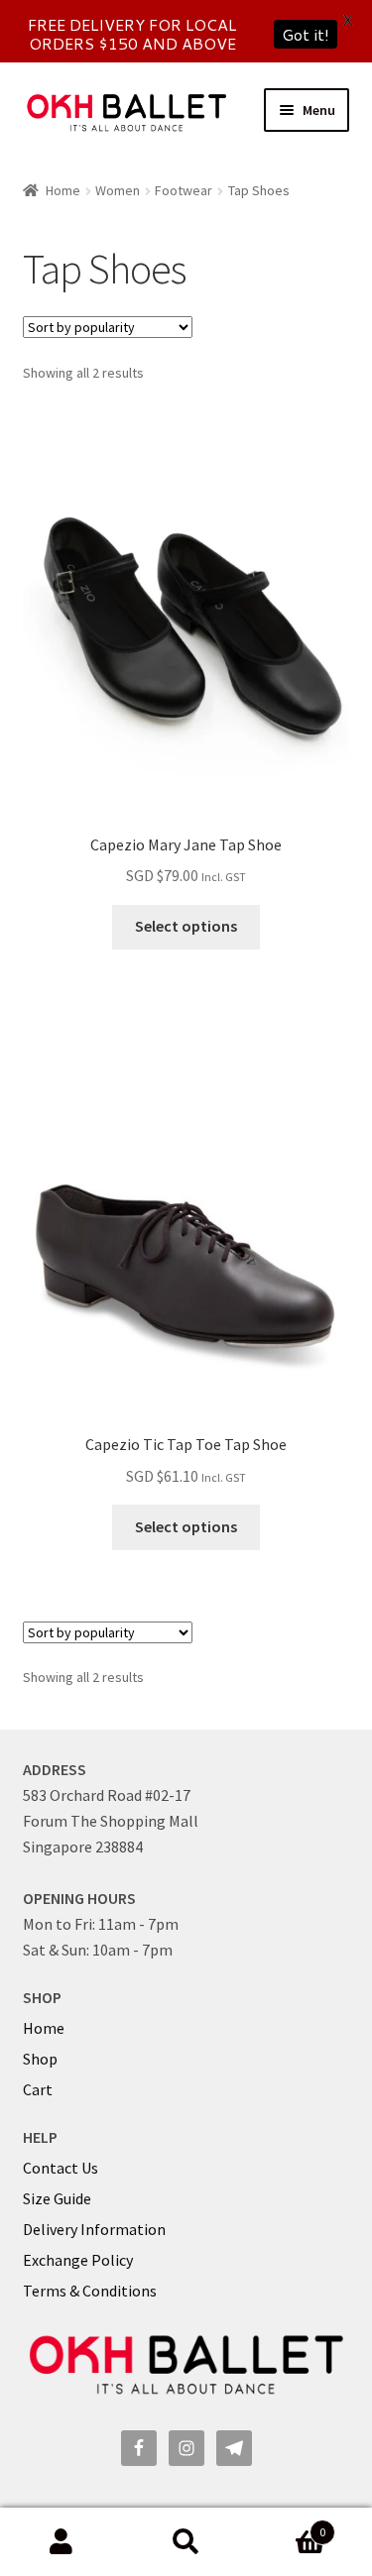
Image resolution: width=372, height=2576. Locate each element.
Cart (38, 2089)
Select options (186, 926)
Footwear (184, 190)
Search (186, 2542)
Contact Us (61, 2168)
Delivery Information (94, 2229)
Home (63, 190)
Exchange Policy (78, 2260)
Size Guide (57, 2198)
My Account (62, 2542)
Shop (40, 2059)
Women (118, 190)
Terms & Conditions (90, 2291)
